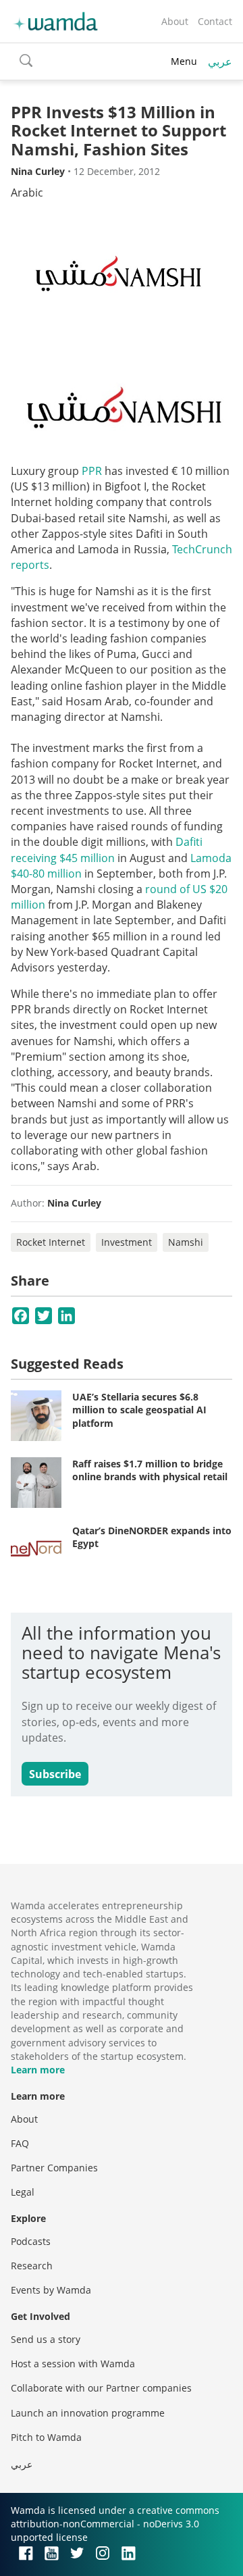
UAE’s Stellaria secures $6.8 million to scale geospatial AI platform (139, 1410)
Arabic (27, 193)
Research (32, 2266)
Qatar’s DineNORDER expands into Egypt (152, 1537)
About (175, 21)
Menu (184, 61)
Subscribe (55, 1774)
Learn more (38, 2070)
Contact (215, 21)
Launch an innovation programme (88, 2413)
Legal (23, 2192)
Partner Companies (54, 2168)
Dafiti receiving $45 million (107, 850)
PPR (92, 471)
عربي (220, 61)
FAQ (20, 2143)
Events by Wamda (51, 2290)
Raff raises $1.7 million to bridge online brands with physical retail (150, 1470)
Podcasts (31, 2241)
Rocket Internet (51, 1242)
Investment (127, 1242)
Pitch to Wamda (46, 2437)
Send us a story (46, 2339)
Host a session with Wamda (73, 2364)
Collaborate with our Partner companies (101, 2388)
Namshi (186, 1242)
